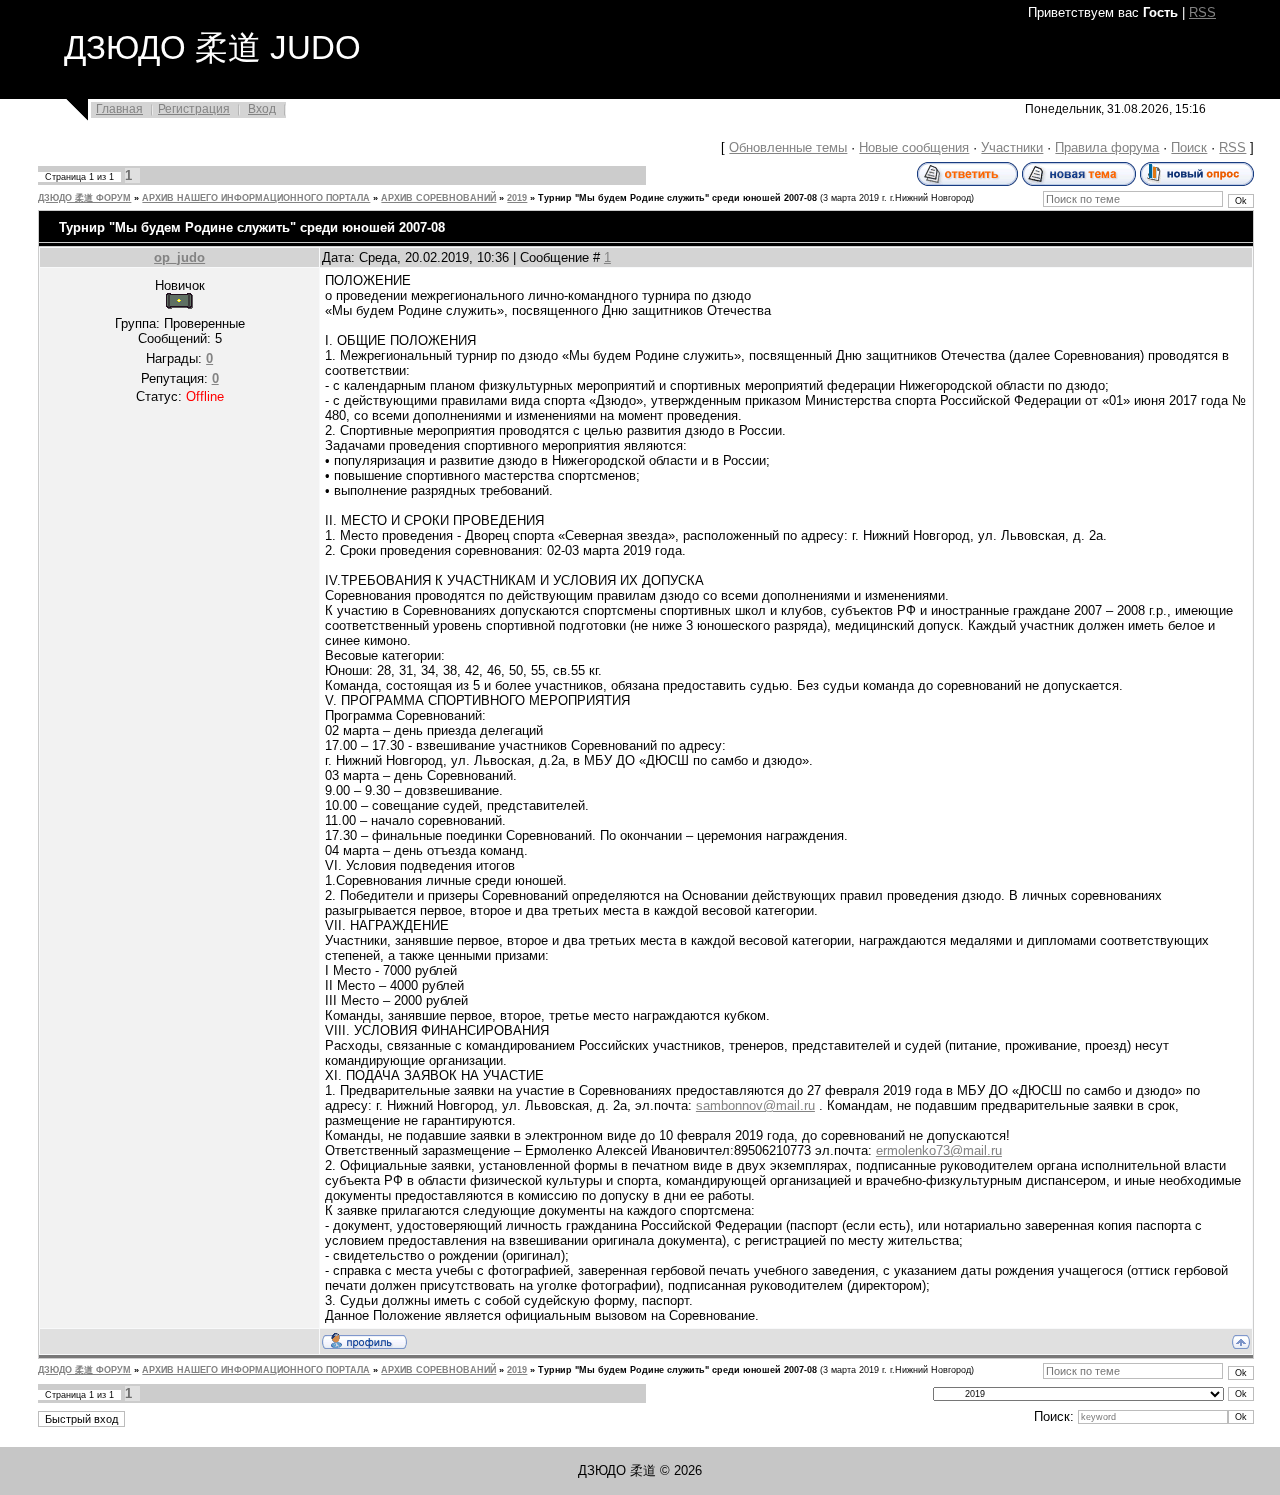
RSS (1202, 12)
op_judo (179, 257)
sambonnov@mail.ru (755, 1105)
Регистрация (194, 109)
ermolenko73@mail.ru (939, 1150)
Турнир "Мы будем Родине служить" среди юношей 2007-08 (677, 198)
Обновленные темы (788, 147)
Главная (119, 109)
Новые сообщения (914, 147)
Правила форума (1107, 147)
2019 (517, 198)
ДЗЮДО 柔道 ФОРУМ (84, 198)
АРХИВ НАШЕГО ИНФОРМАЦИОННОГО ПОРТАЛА (256, 198)
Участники (1012, 147)
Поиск (1189, 147)
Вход (262, 109)
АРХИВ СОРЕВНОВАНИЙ (438, 198)
